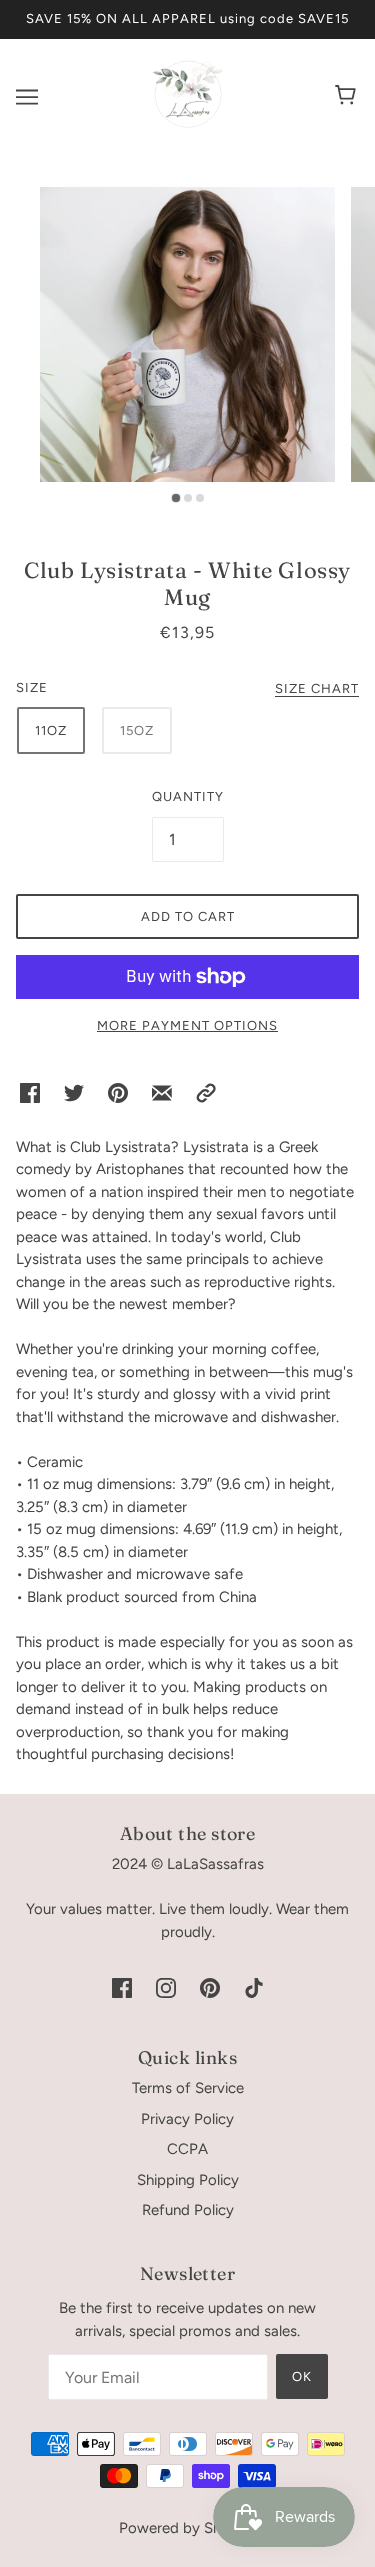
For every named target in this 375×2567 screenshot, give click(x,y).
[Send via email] (162, 1092)
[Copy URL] (206, 1092)
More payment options (187, 1025)
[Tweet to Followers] (74, 1092)
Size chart (317, 689)
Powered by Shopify (187, 2528)
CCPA (187, 2149)
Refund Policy (188, 2210)
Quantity (188, 796)
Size (32, 687)
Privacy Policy (187, 2119)
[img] (122, 1987)
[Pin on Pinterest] (118, 1092)
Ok (302, 2376)
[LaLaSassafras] (188, 124)
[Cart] (348, 97)
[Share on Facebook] (30, 1092)
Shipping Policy (188, 2180)
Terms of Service (188, 2088)
